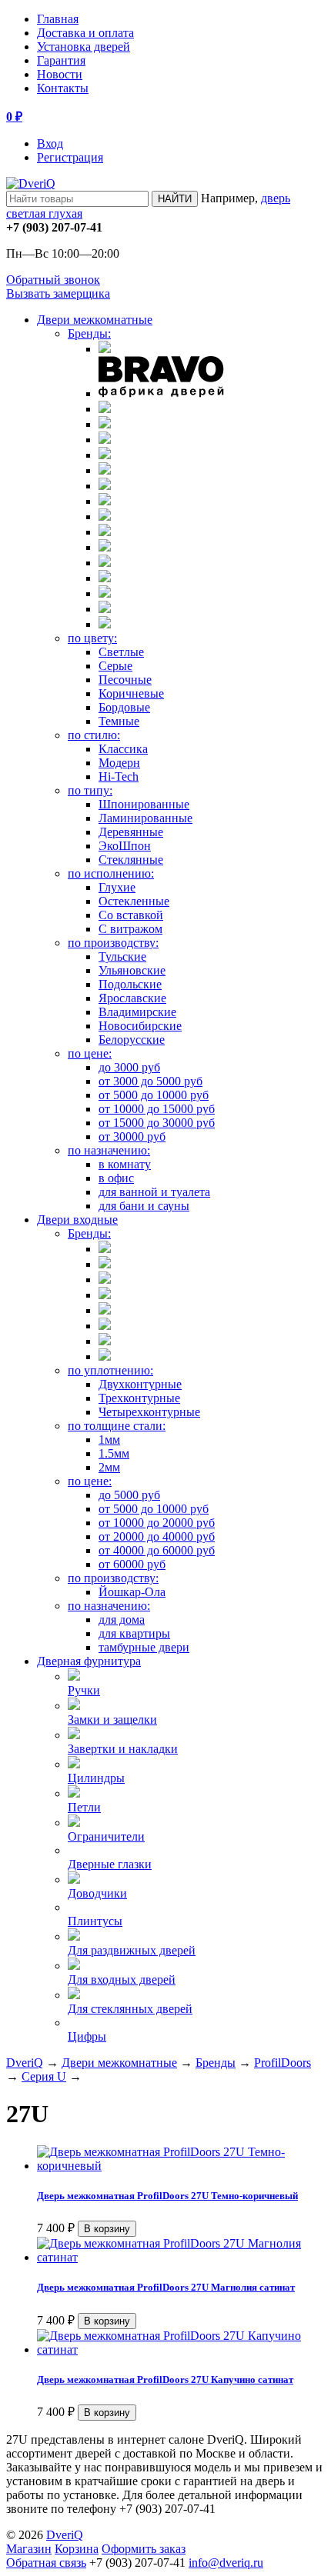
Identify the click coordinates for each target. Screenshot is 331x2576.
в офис (116, 1178)
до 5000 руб (129, 1495)
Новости (60, 74)
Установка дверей (84, 47)
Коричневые (131, 693)
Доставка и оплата (85, 33)
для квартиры (134, 1633)
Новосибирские (140, 1026)
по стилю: (94, 735)
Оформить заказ (144, 2549)
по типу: (90, 790)
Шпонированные (144, 804)
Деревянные (131, 832)
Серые (115, 666)
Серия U (44, 2076)
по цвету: (92, 638)
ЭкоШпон (125, 846)
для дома (122, 1620)
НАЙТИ (175, 199)
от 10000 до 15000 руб (157, 1109)
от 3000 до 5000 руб (150, 1081)
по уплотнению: (110, 1370)
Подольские (130, 984)
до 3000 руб (129, 1067)
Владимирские (137, 1012)
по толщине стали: (117, 1426)
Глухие (117, 887)
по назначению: (109, 1150)
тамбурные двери (144, 1647)
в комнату (125, 1164)
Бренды (216, 2063)
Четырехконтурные (149, 1412)
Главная (58, 19)
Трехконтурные (139, 1398)
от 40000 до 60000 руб (157, 1550)
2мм (109, 1467)
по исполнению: (111, 873)
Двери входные (77, 1220)
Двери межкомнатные (95, 320)
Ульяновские (132, 970)
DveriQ (25, 2063)
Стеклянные (131, 860)
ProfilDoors (283, 2063)
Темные (119, 721)
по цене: (90, 1053)
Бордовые (124, 707)
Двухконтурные (140, 1384)
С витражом (130, 929)
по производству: (113, 943)
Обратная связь (46, 2563)
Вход (50, 143)
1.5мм (114, 1453)
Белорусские (132, 1040)
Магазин (29, 2549)
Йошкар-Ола (132, 1592)
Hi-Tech (119, 776)
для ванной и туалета (154, 1192)
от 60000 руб (132, 1564)
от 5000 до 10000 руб (154, 1095)
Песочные (125, 680)
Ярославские (132, 998)
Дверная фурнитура (89, 1661)
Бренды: (89, 333)
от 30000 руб (132, 1136)
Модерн (119, 763)
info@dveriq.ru (226, 2563)
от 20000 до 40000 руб (157, 1536)
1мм (109, 1440)
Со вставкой (131, 915)
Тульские (122, 956)
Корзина (77, 2549)
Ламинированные (145, 818)
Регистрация (70, 157)
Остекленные (134, 901)
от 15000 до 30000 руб (157, 1123)
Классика (123, 749)
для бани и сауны (144, 1206)
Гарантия (61, 60)
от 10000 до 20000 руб (157, 1523)
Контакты (63, 88)
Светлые (121, 652)
